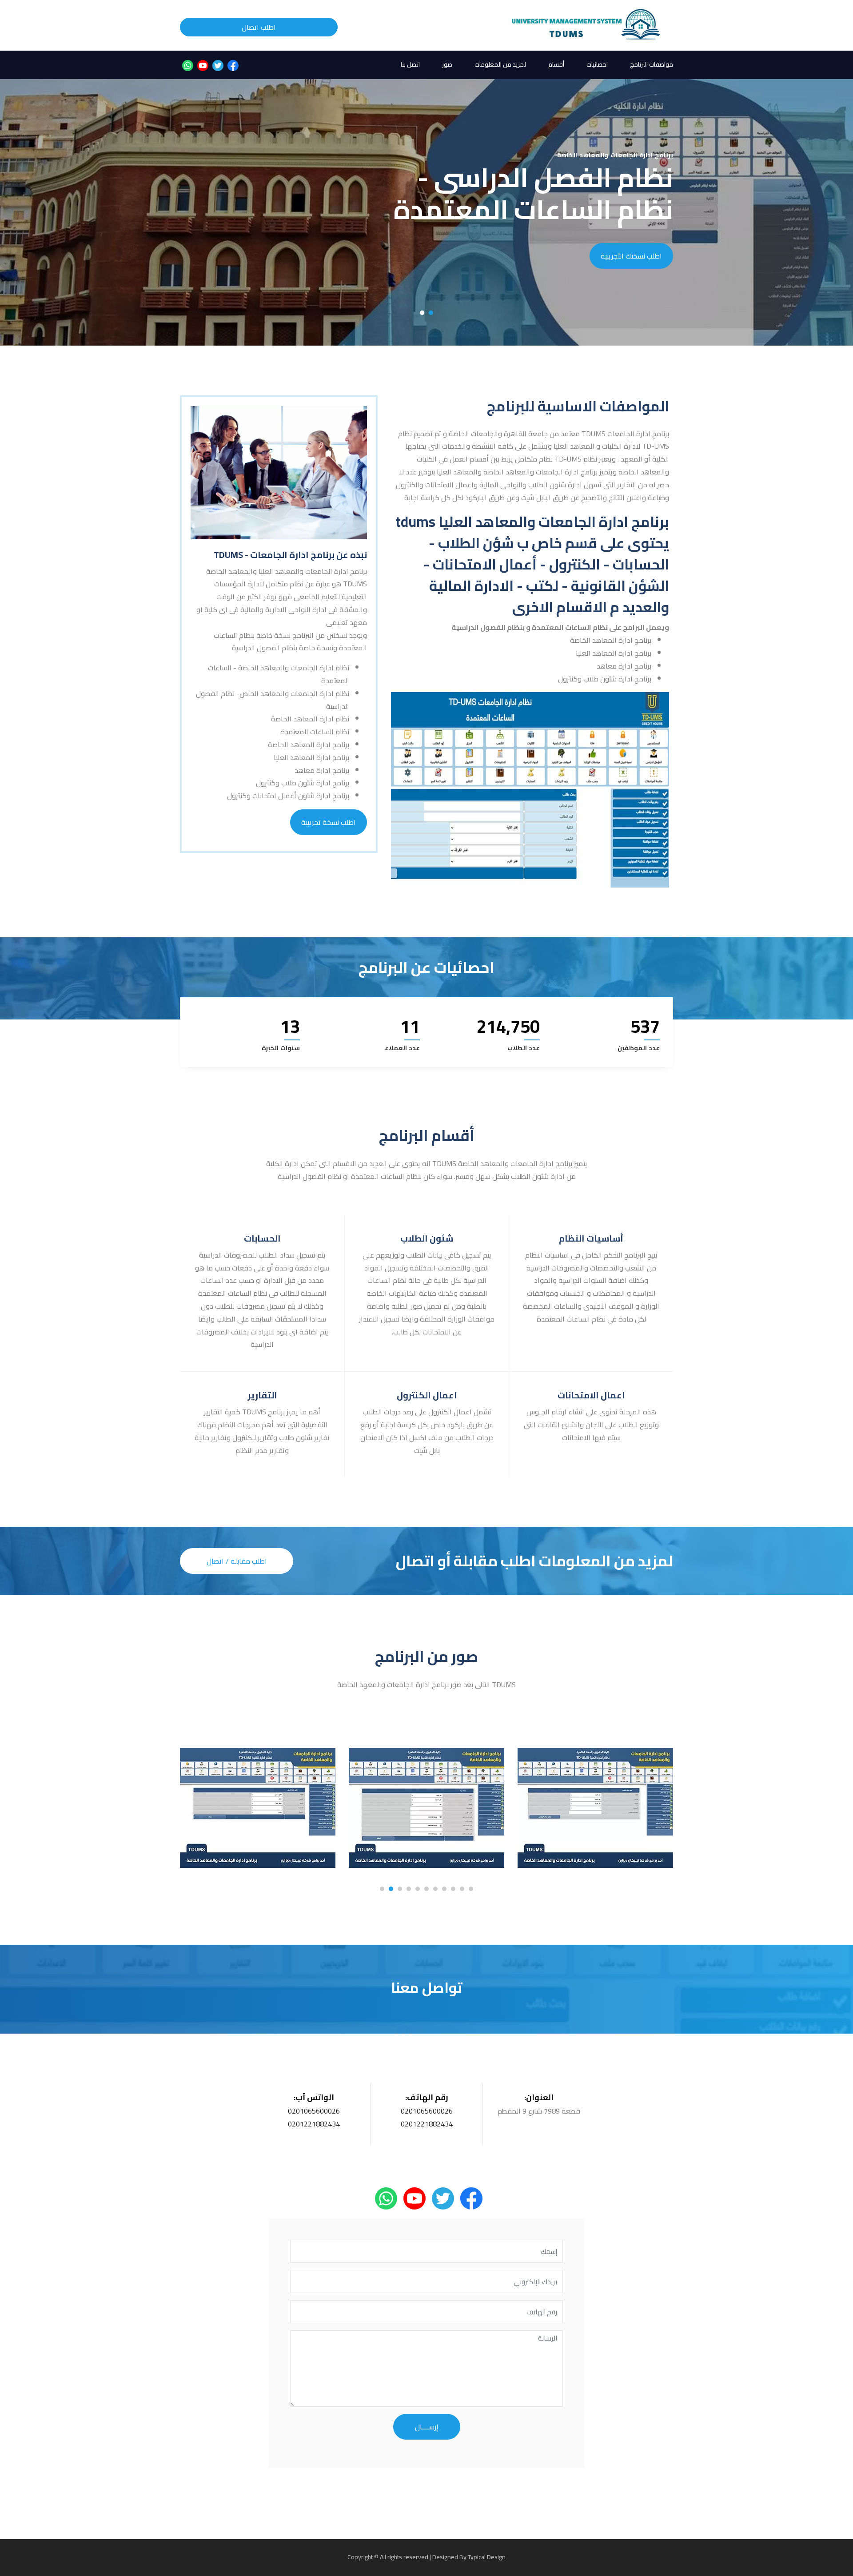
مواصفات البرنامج (652, 64)
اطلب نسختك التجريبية (631, 256)
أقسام (556, 64)
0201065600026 (314, 2111)
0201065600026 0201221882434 (427, 2117)
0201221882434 (314, 2124)
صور (447, 64)
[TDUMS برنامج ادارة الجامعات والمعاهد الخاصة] (587, 25)
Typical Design (487, 2557)
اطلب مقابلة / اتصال (237, 1561)
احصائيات (597, 64)
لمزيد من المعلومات (500, 64)
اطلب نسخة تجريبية (329, 822)
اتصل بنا (410, 64)
